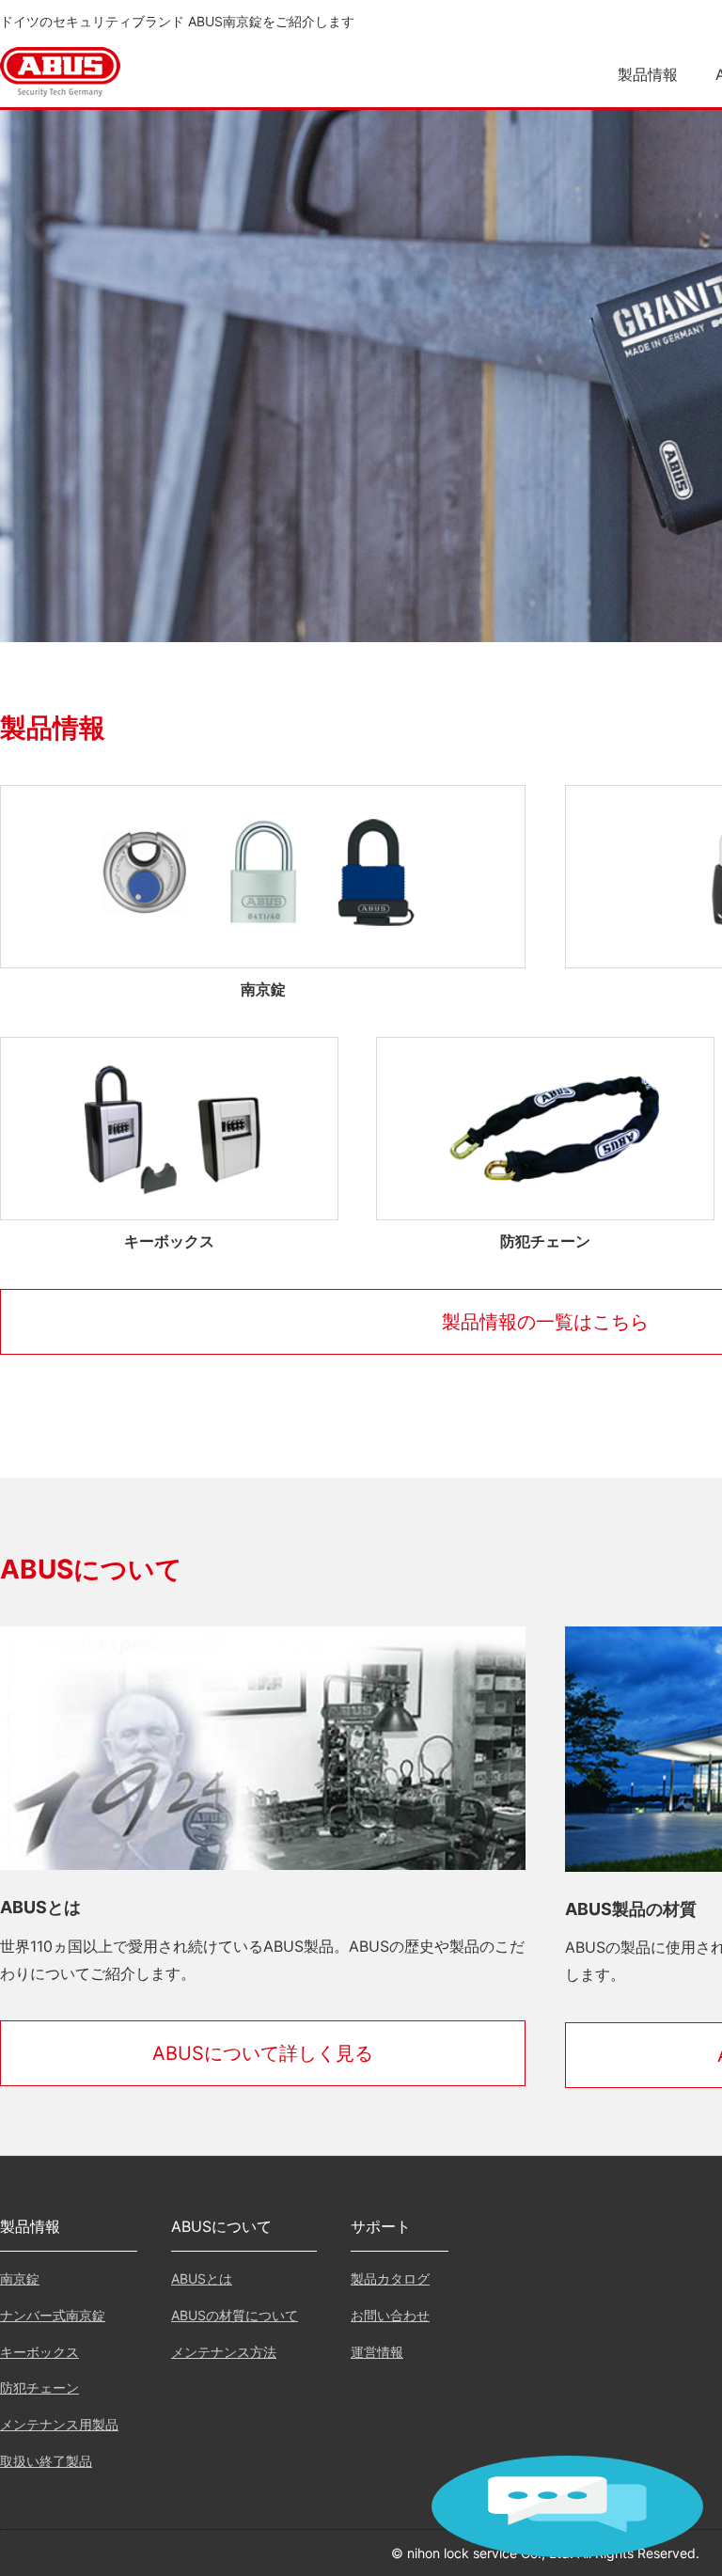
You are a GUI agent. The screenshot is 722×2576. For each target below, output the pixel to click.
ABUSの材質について (235, 2315)
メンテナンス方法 (224, 2352)
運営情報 (377, 2352)
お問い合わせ (390, 2315)
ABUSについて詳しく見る (263, 2053)
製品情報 (648, 74)
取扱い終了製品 (46, 2461)
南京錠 (20, 2278)
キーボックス (39, 2352)
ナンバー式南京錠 (53, 2315)
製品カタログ (390, 2278)
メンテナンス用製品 (59, 2424)
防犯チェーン (39, 2388)
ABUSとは (202, 2278)
